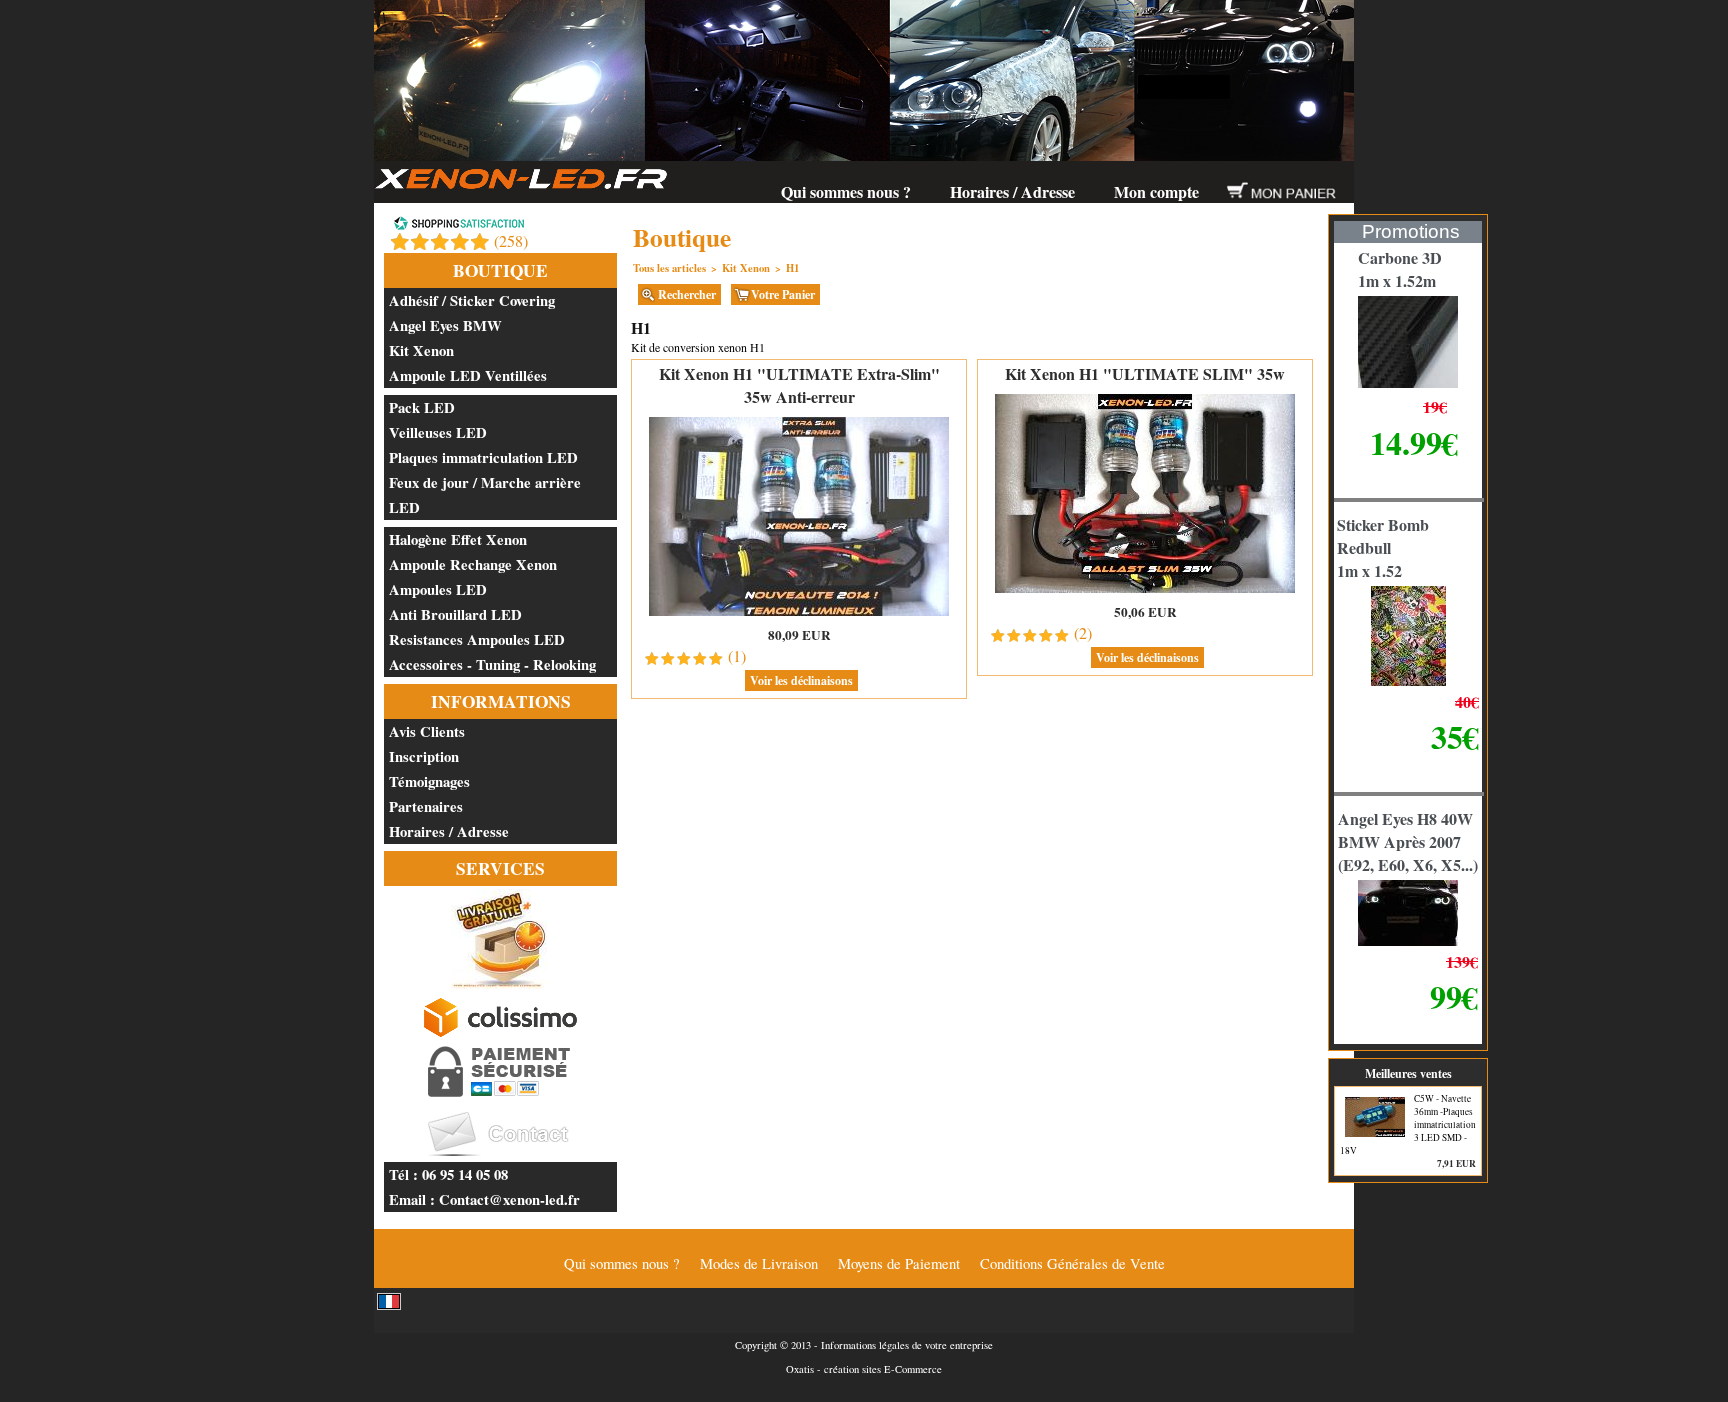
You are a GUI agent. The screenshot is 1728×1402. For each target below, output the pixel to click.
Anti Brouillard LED (455, 614)
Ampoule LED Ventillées (468, 375)
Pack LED (422, 407)
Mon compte (1156, 191)
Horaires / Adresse (1012, 191)
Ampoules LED (438, 589)
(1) (737, 655)
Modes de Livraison (759, 1263)
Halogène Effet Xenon (458, 539)
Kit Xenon (421, 350)
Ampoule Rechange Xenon (473, 564)
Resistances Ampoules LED (477, 639)
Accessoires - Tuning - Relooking (492, 664)
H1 (792, 268)
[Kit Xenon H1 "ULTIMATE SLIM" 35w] (1145, 591)
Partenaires (426, 806)
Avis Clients (427, 731)
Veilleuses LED (438, 432)
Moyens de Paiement (899, 1263)
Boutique (500, 270)
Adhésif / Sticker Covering (472, 300)
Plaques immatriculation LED (483, 457)
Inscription (424, 756)
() (511, 240)
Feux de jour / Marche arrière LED (485, 495)
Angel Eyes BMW (445, 325)
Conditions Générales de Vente (1072, 1263)
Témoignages (429, 781)
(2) (1083, 632)
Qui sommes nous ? (846, 191)
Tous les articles (669, 268)
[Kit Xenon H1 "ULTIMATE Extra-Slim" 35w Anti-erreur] (799, 614)
